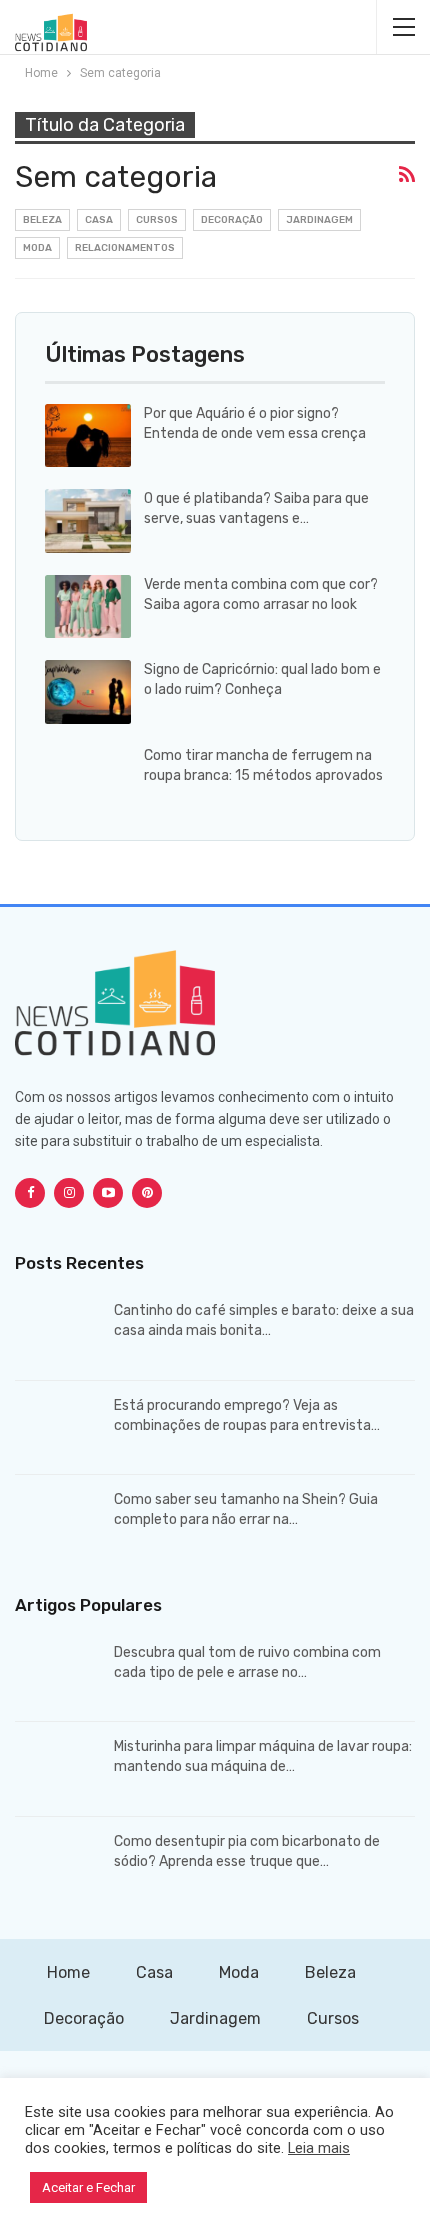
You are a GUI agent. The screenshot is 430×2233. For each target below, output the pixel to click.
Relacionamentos (125, 248)
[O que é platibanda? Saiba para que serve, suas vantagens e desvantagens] (88, 521)
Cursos (157, 220)
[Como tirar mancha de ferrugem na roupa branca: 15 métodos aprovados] (88, 778)
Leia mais (319, 2148)
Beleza (42, 220)
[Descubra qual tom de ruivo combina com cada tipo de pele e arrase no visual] (58, 1675)
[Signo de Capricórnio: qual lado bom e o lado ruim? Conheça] (88, 692)
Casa (99, 220)
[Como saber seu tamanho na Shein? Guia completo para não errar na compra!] (58, 1522)
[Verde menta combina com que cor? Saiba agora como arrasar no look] (88, 607)
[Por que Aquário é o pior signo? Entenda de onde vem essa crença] (88, 436)
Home (68, 1972)
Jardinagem (319, 220)
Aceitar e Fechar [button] (88, 2187)
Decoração (232, 220)
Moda (37, 248)
